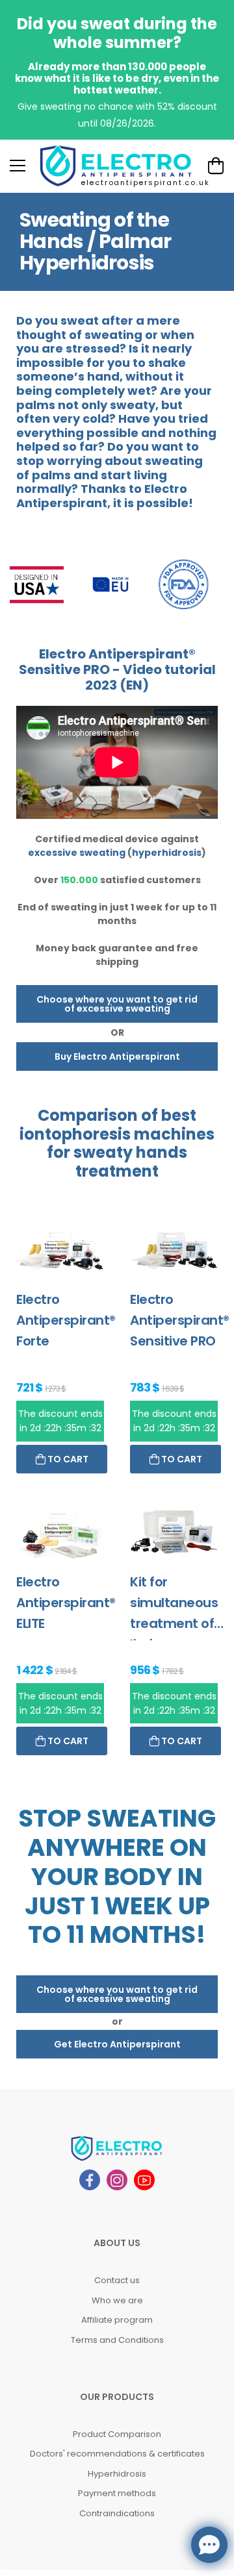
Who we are (117, 2300)
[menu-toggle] (18, 166)
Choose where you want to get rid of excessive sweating (117, 1004)
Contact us (117, 2280)
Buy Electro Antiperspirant (117, 1057)
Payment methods (117, 2493)
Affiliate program (117, 2320)
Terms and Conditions (117, 2340)
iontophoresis (75, 1134)
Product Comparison (117, 2434)
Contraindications (117, 2513)
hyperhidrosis (167, 853)
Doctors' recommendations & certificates (117, 2454)
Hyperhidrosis (117, 2474)
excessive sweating (77, 853)
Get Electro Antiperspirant (117, 2044)
